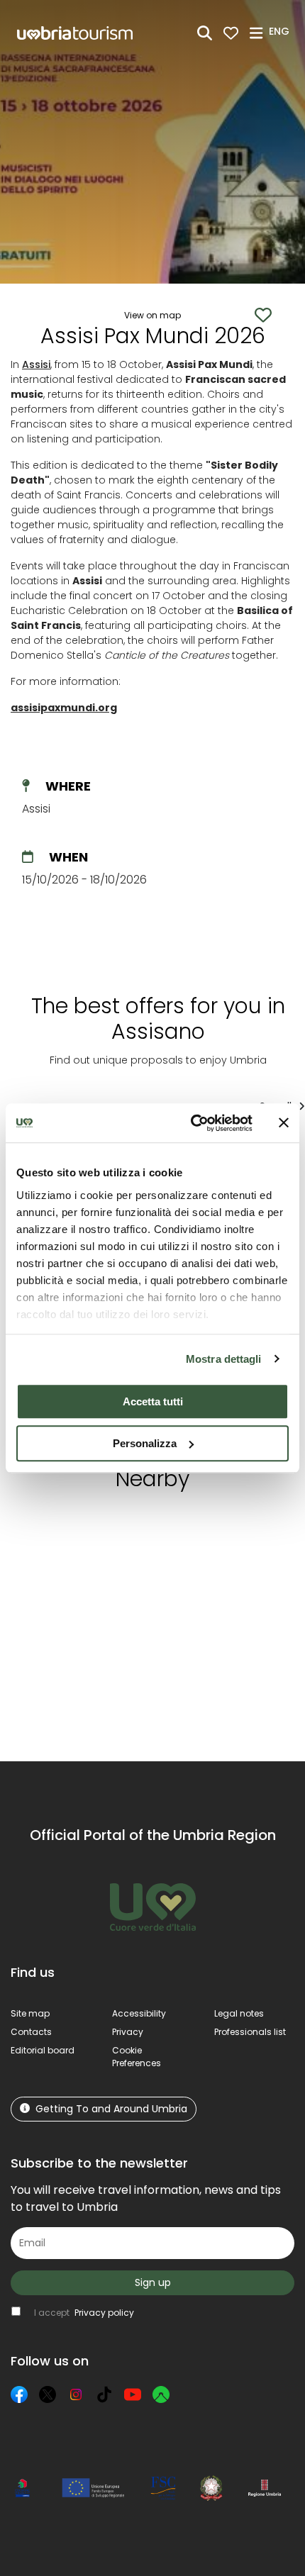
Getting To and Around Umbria (111, 2109)
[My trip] (231, 33)
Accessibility (139, 2013)
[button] (281, 32)
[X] (48, 2394)
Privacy (128, 2032)
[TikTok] (104, 2394)
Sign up (153, 2282)
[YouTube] (133, 2394)
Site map (30, 2013)
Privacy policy (104, 2313)
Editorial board (43, 2050)
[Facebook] (19, 2394)
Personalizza (145, 1443)
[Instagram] (76, 2394)
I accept (84, 2313)
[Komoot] (161, 2394)
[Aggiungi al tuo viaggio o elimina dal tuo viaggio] (130, 1529)
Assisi (36, 364)
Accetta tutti (153, 1401)
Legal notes (239, 2013)
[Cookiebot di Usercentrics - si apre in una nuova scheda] (192, 1123)
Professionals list (250, 2032)
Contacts (31, 2032)
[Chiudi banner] (284, 1123)
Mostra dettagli (224, 1359)
